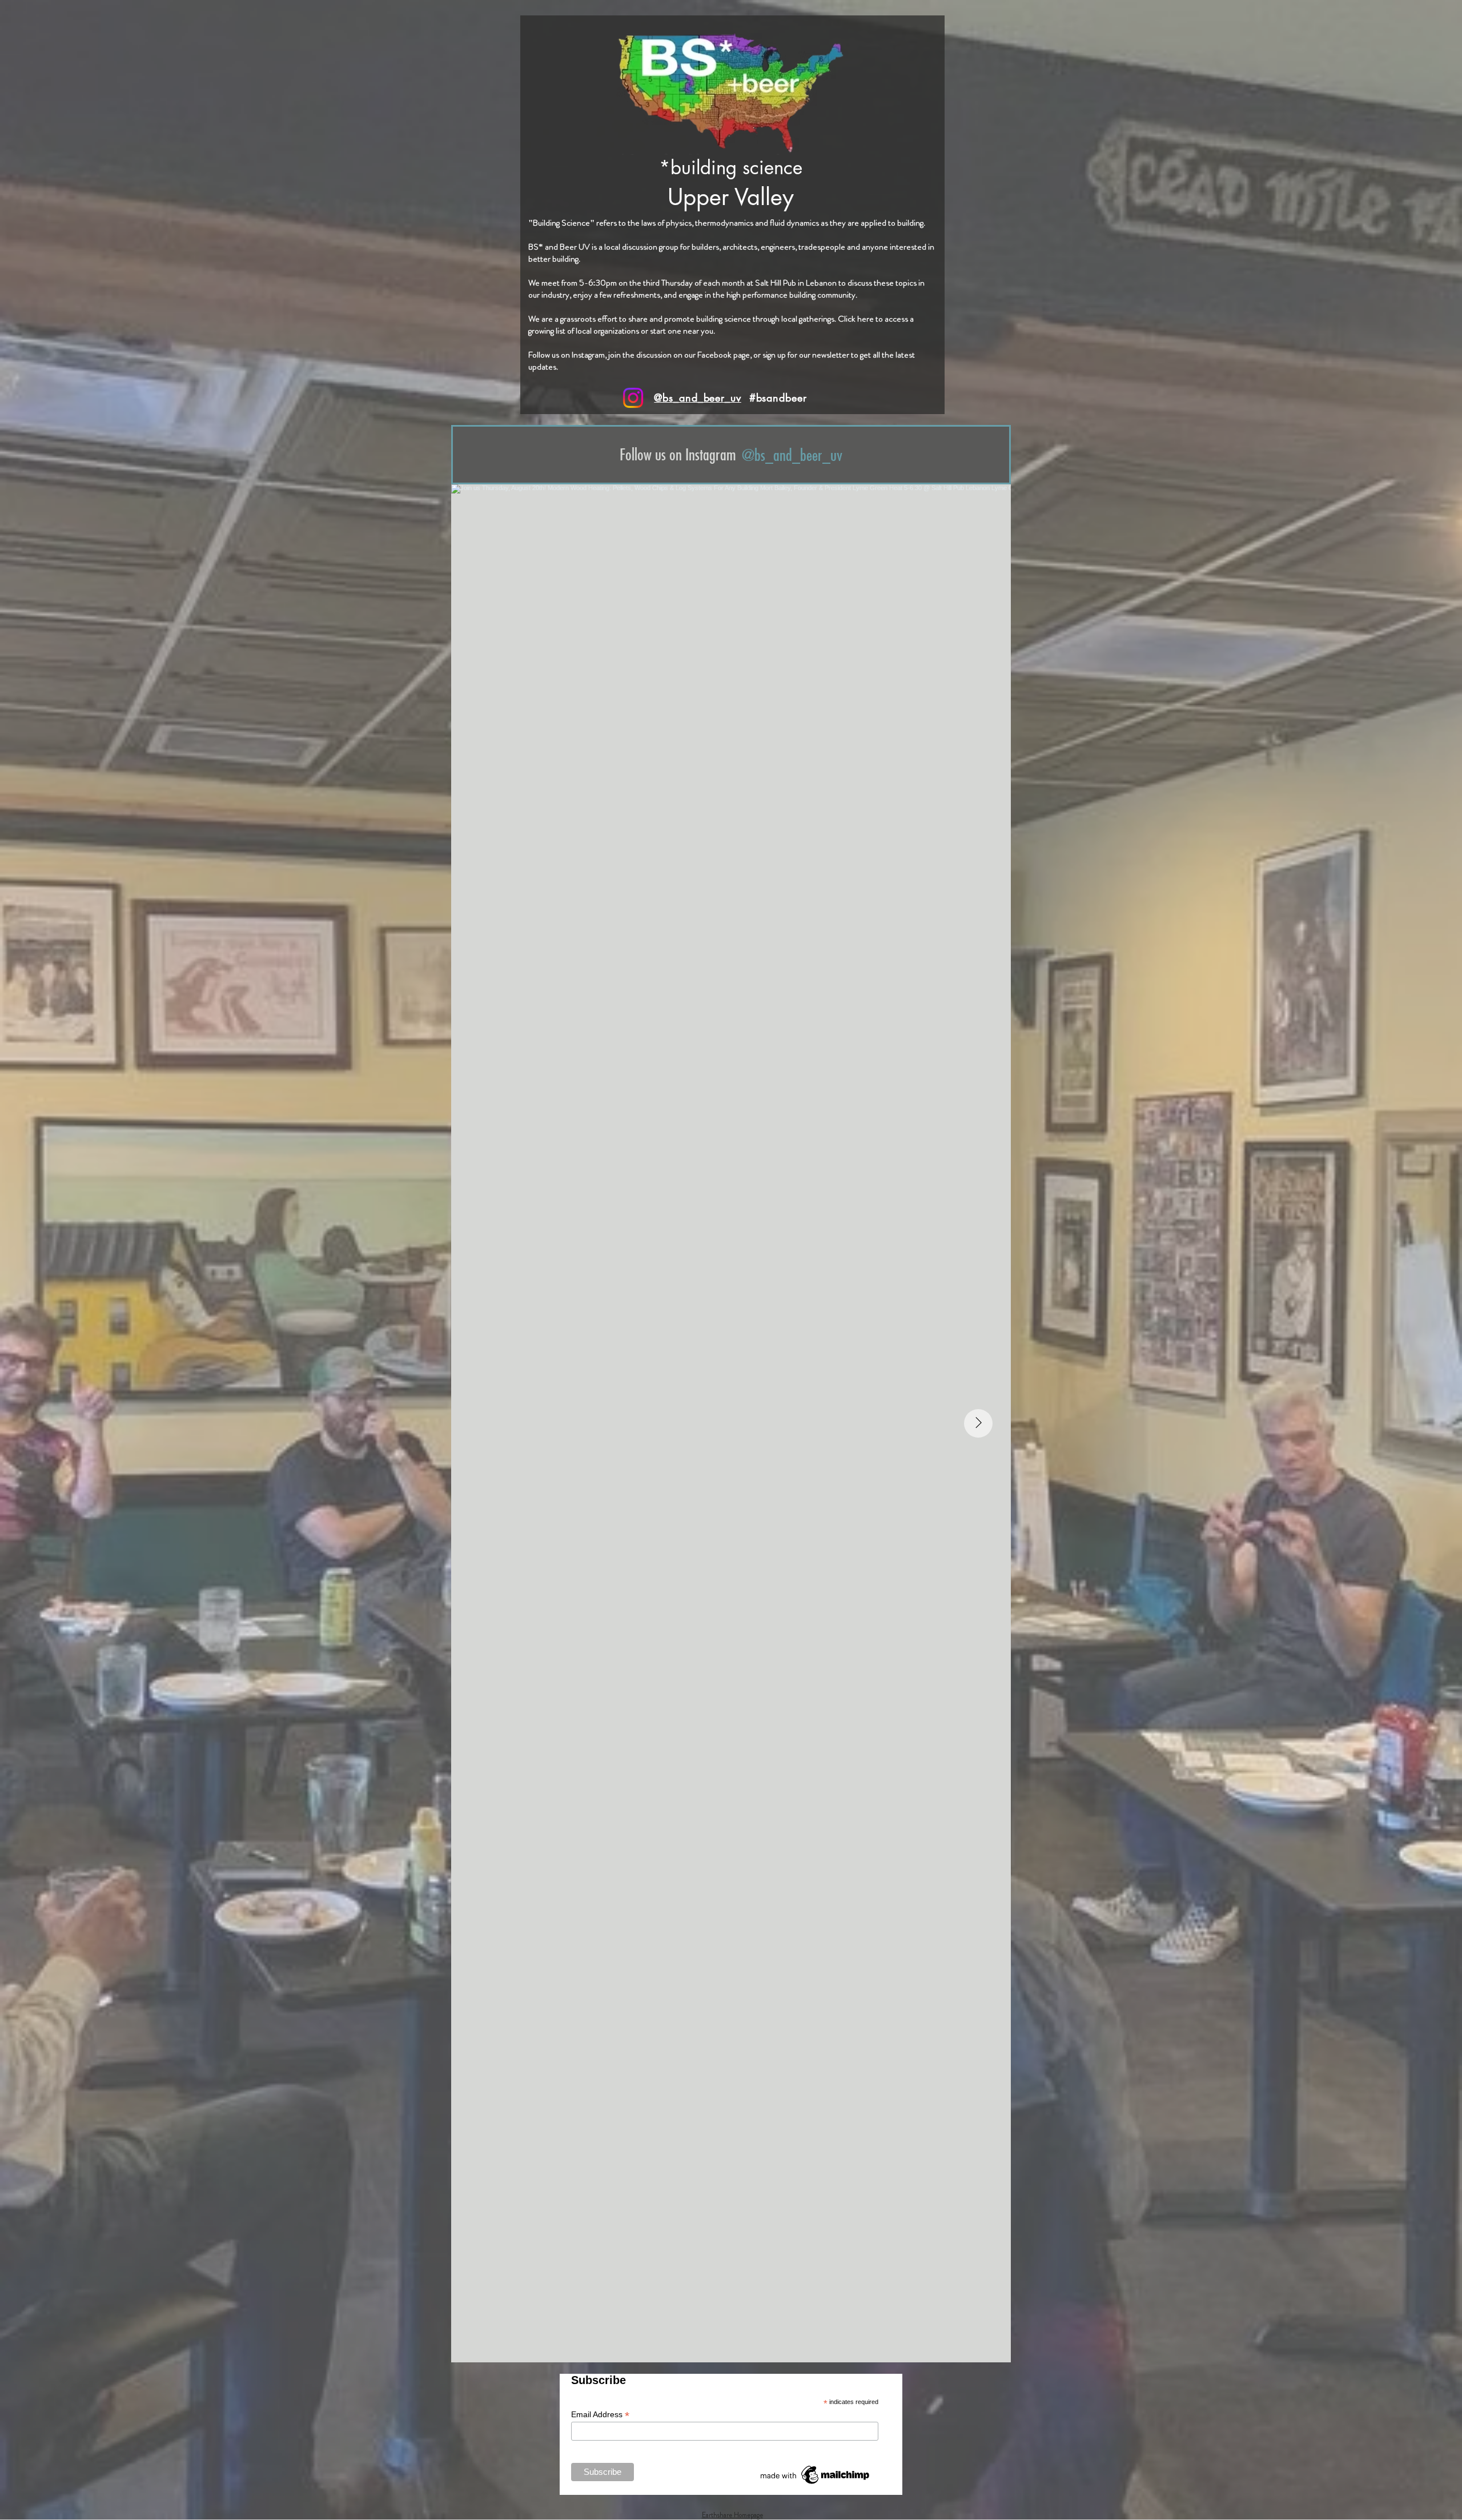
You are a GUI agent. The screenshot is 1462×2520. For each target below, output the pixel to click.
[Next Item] (978, 1423)
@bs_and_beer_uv (698, 398)
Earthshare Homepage (732, 2515)
